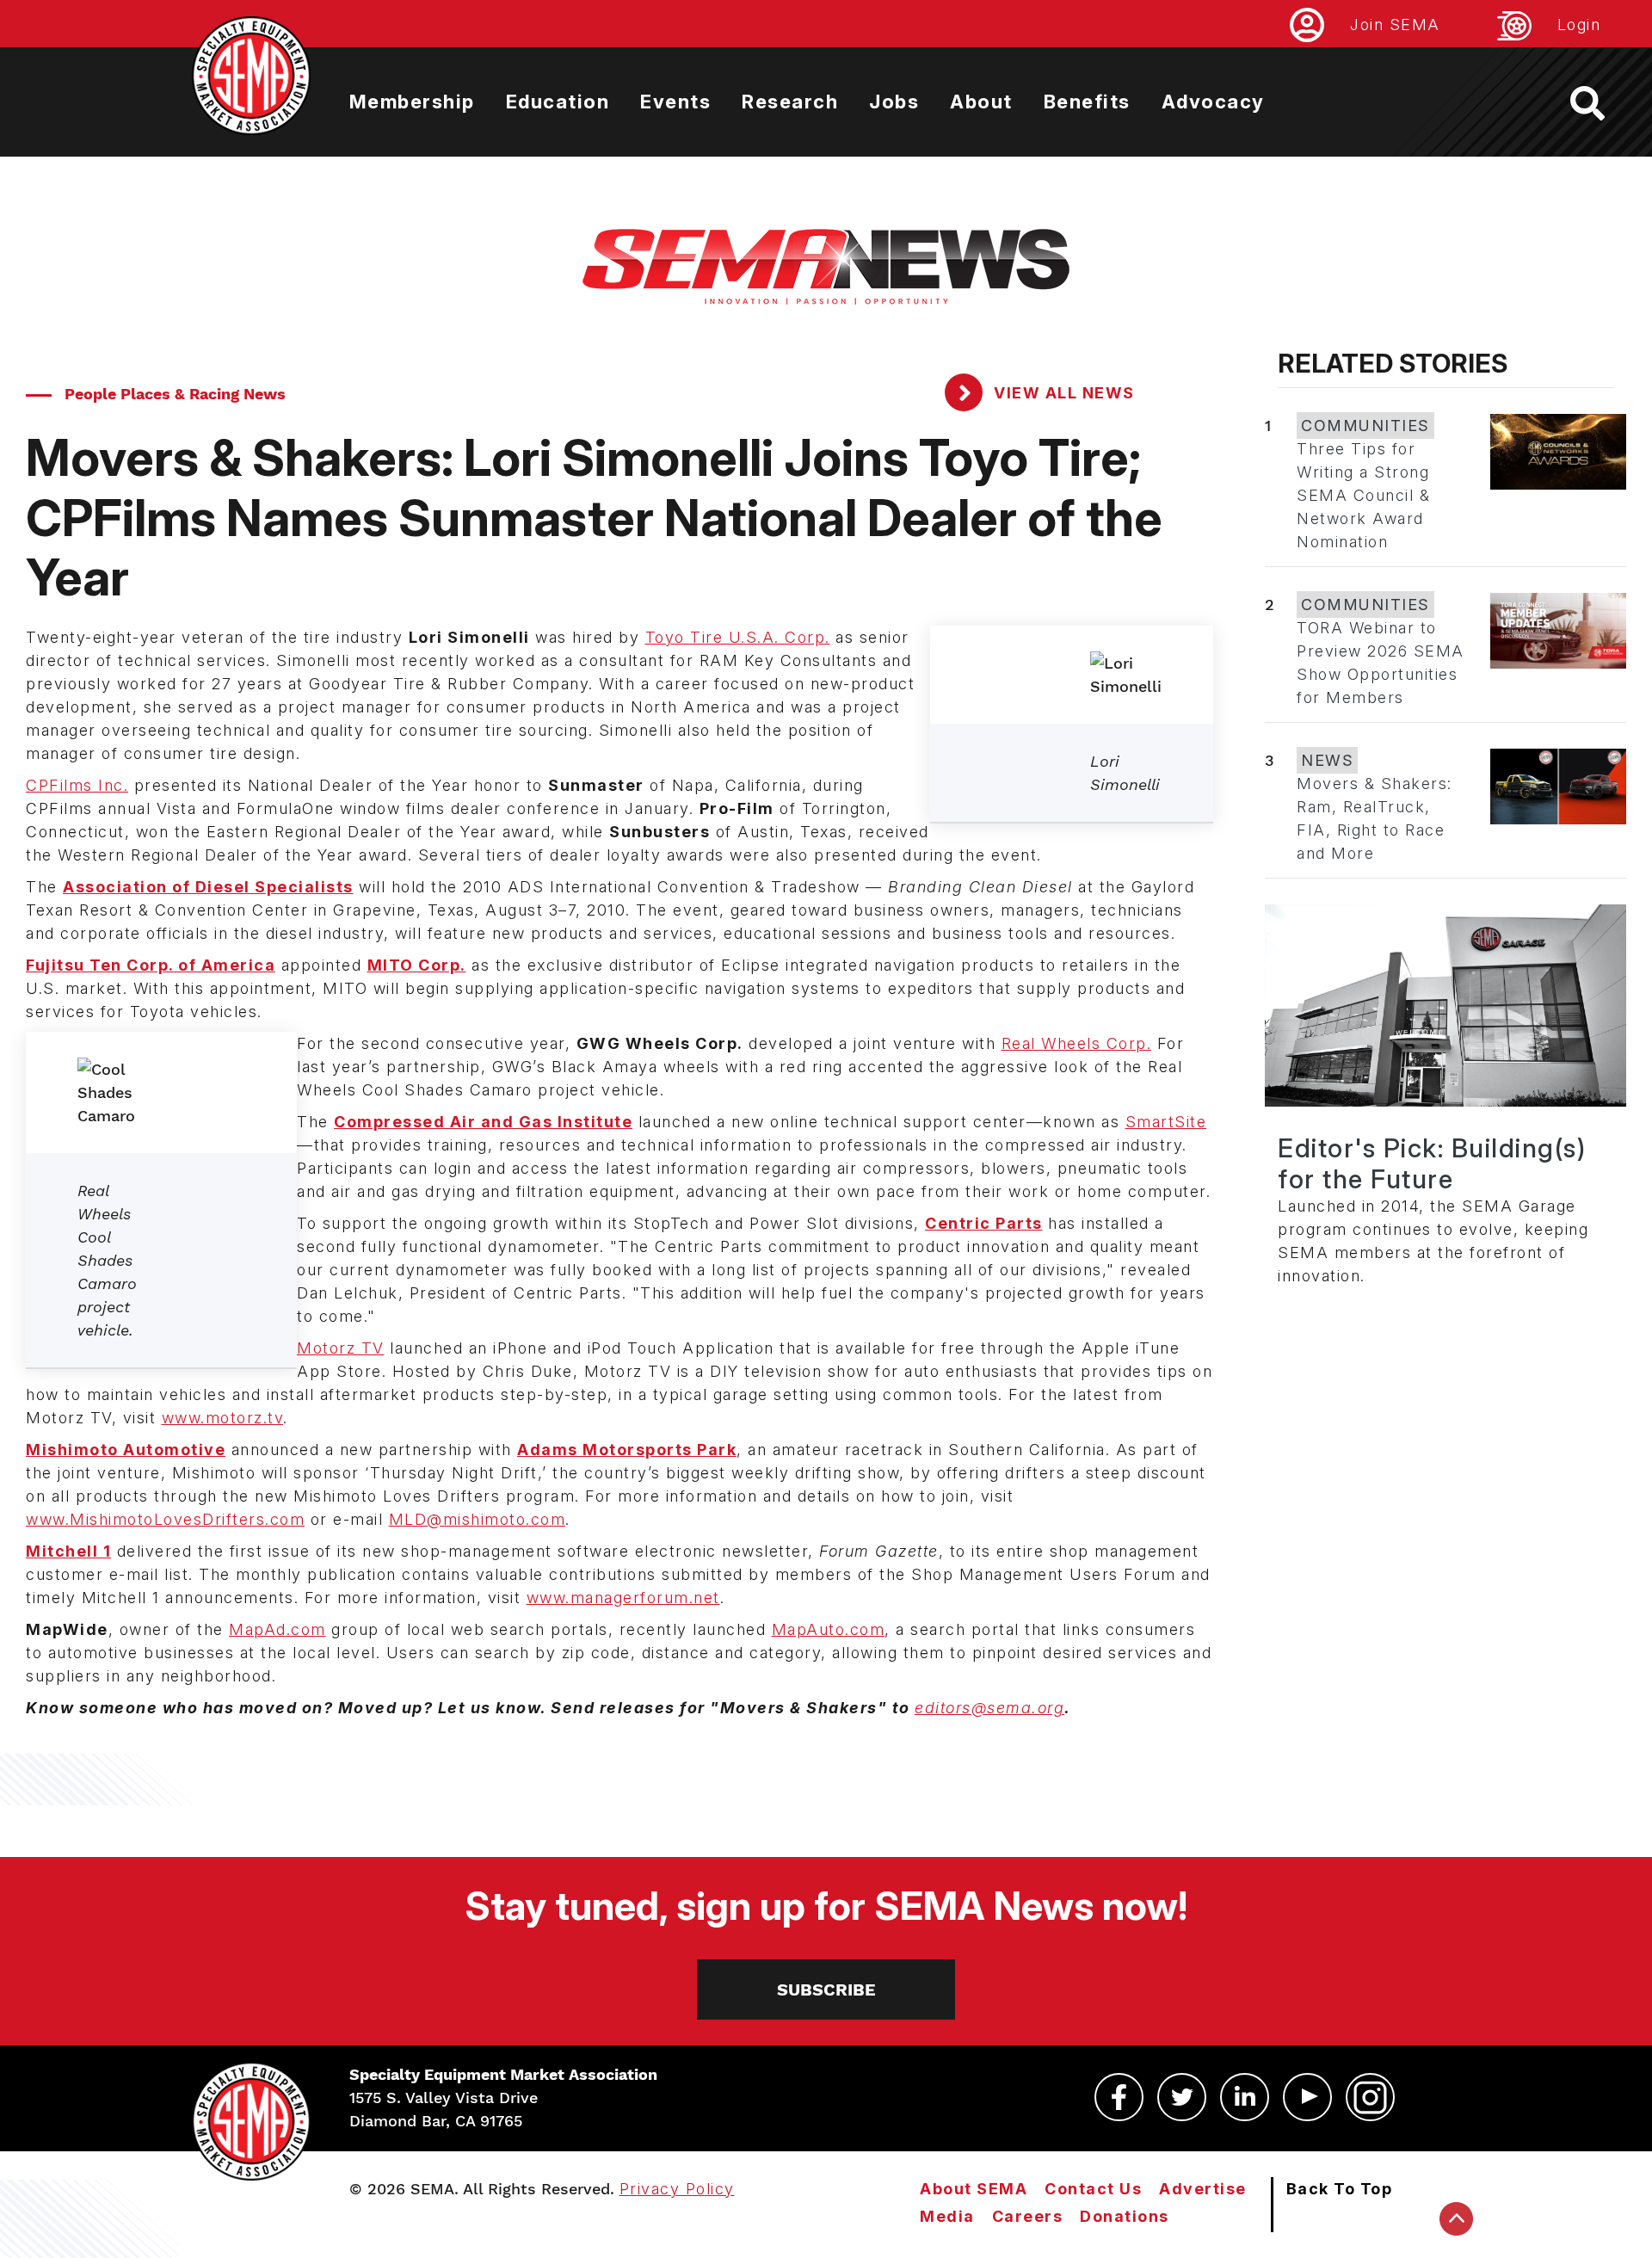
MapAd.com (277, 1629)
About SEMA (974, 2189)
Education (558, 102)
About (981, 102)
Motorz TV (341, 1348)
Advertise (1203, 2189)
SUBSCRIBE (826, 1990)
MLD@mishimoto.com (478, 1519)
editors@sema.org (989, 1708)
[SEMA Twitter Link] (1182, 2097)
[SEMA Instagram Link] (1370, 2097)
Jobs (894, 102)
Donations (1125, 2216)
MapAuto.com (829, 1629)
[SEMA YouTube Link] (1307, 2097)
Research (790, 102)
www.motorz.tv (223, 1418)
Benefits (1087, 102)
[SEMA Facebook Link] (1119, 2097)
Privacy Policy (677, 2189)
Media (947, 2216)
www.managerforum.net (623, 1598)
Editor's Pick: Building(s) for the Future (1432, 1163)
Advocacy (1213, 102)
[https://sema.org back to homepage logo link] (1603, 103)
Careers (1028, 2216)
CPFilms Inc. (77, 785)
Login (1579, 25)
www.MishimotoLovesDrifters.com (165, 1519)
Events (675, 102)
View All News (1062, 393)
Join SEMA (1395, 25)
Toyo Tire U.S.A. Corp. (738, 637)
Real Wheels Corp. (1077, 1043)
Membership (412, 102)
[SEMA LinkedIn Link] (1245, 2097)
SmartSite (1166, 1122)
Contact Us (1093, 2189)
